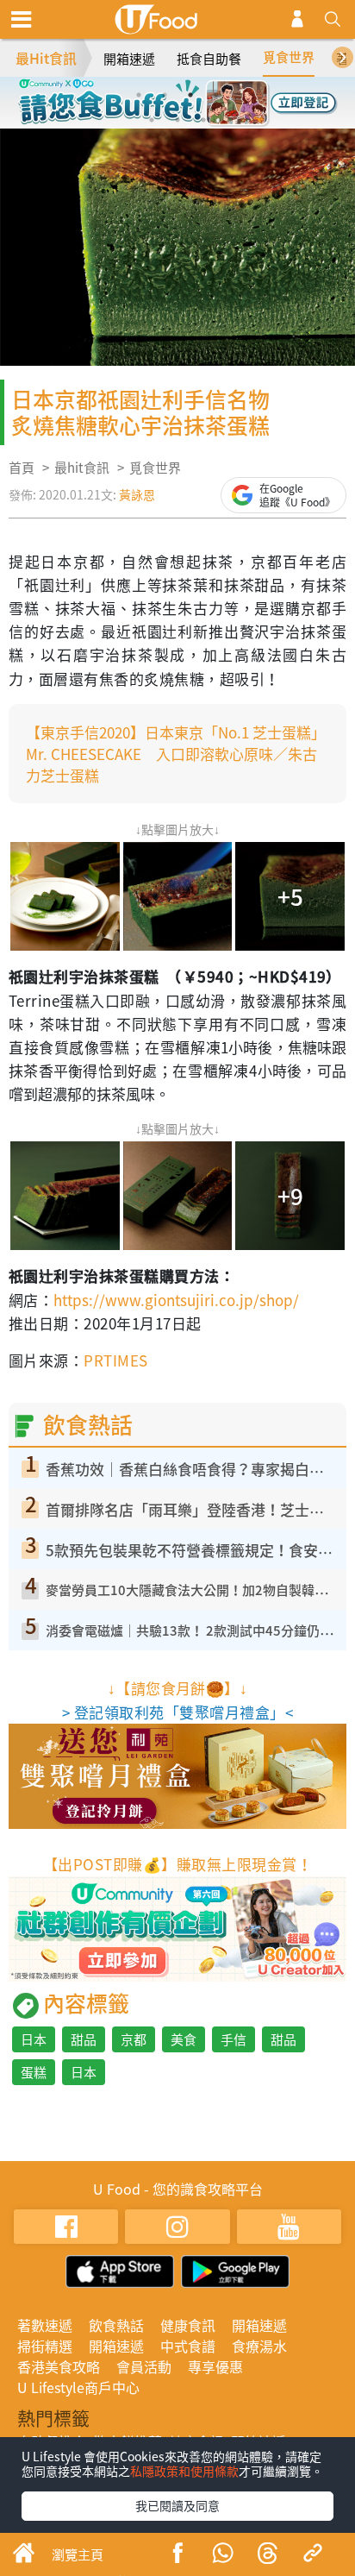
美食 (184, 2039)
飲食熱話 (116, 2325)
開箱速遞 (129, 59)
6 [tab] (177, 120)
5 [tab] (152, 120)
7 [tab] (203, 120)
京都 (134, 2039)
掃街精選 (45, 2346)
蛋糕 (34, 2072)
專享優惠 (215, 2366)
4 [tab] (216, 95)
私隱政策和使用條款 (184, 2471)
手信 (234, 2039)
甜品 (84, 2039)
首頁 (22, 468)
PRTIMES (115, 1360)
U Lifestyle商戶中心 (78, 2387)
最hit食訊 (82, 468)
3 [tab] (190, 95)
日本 (34, 2039)
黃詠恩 (137, 494)
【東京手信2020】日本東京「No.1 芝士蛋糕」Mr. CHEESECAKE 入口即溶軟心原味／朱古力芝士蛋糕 (172, 754)
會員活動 (144, 2366)
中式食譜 (188, 2346)
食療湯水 (259, 2346)
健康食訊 (188, 2325)
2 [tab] (165, 95)
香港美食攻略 (59, 2366)
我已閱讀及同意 (177, 2505)
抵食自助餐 (209, 59)
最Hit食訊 (46, 58)
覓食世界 (289, 57)
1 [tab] (139, 95)
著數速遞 (45, 2325)
